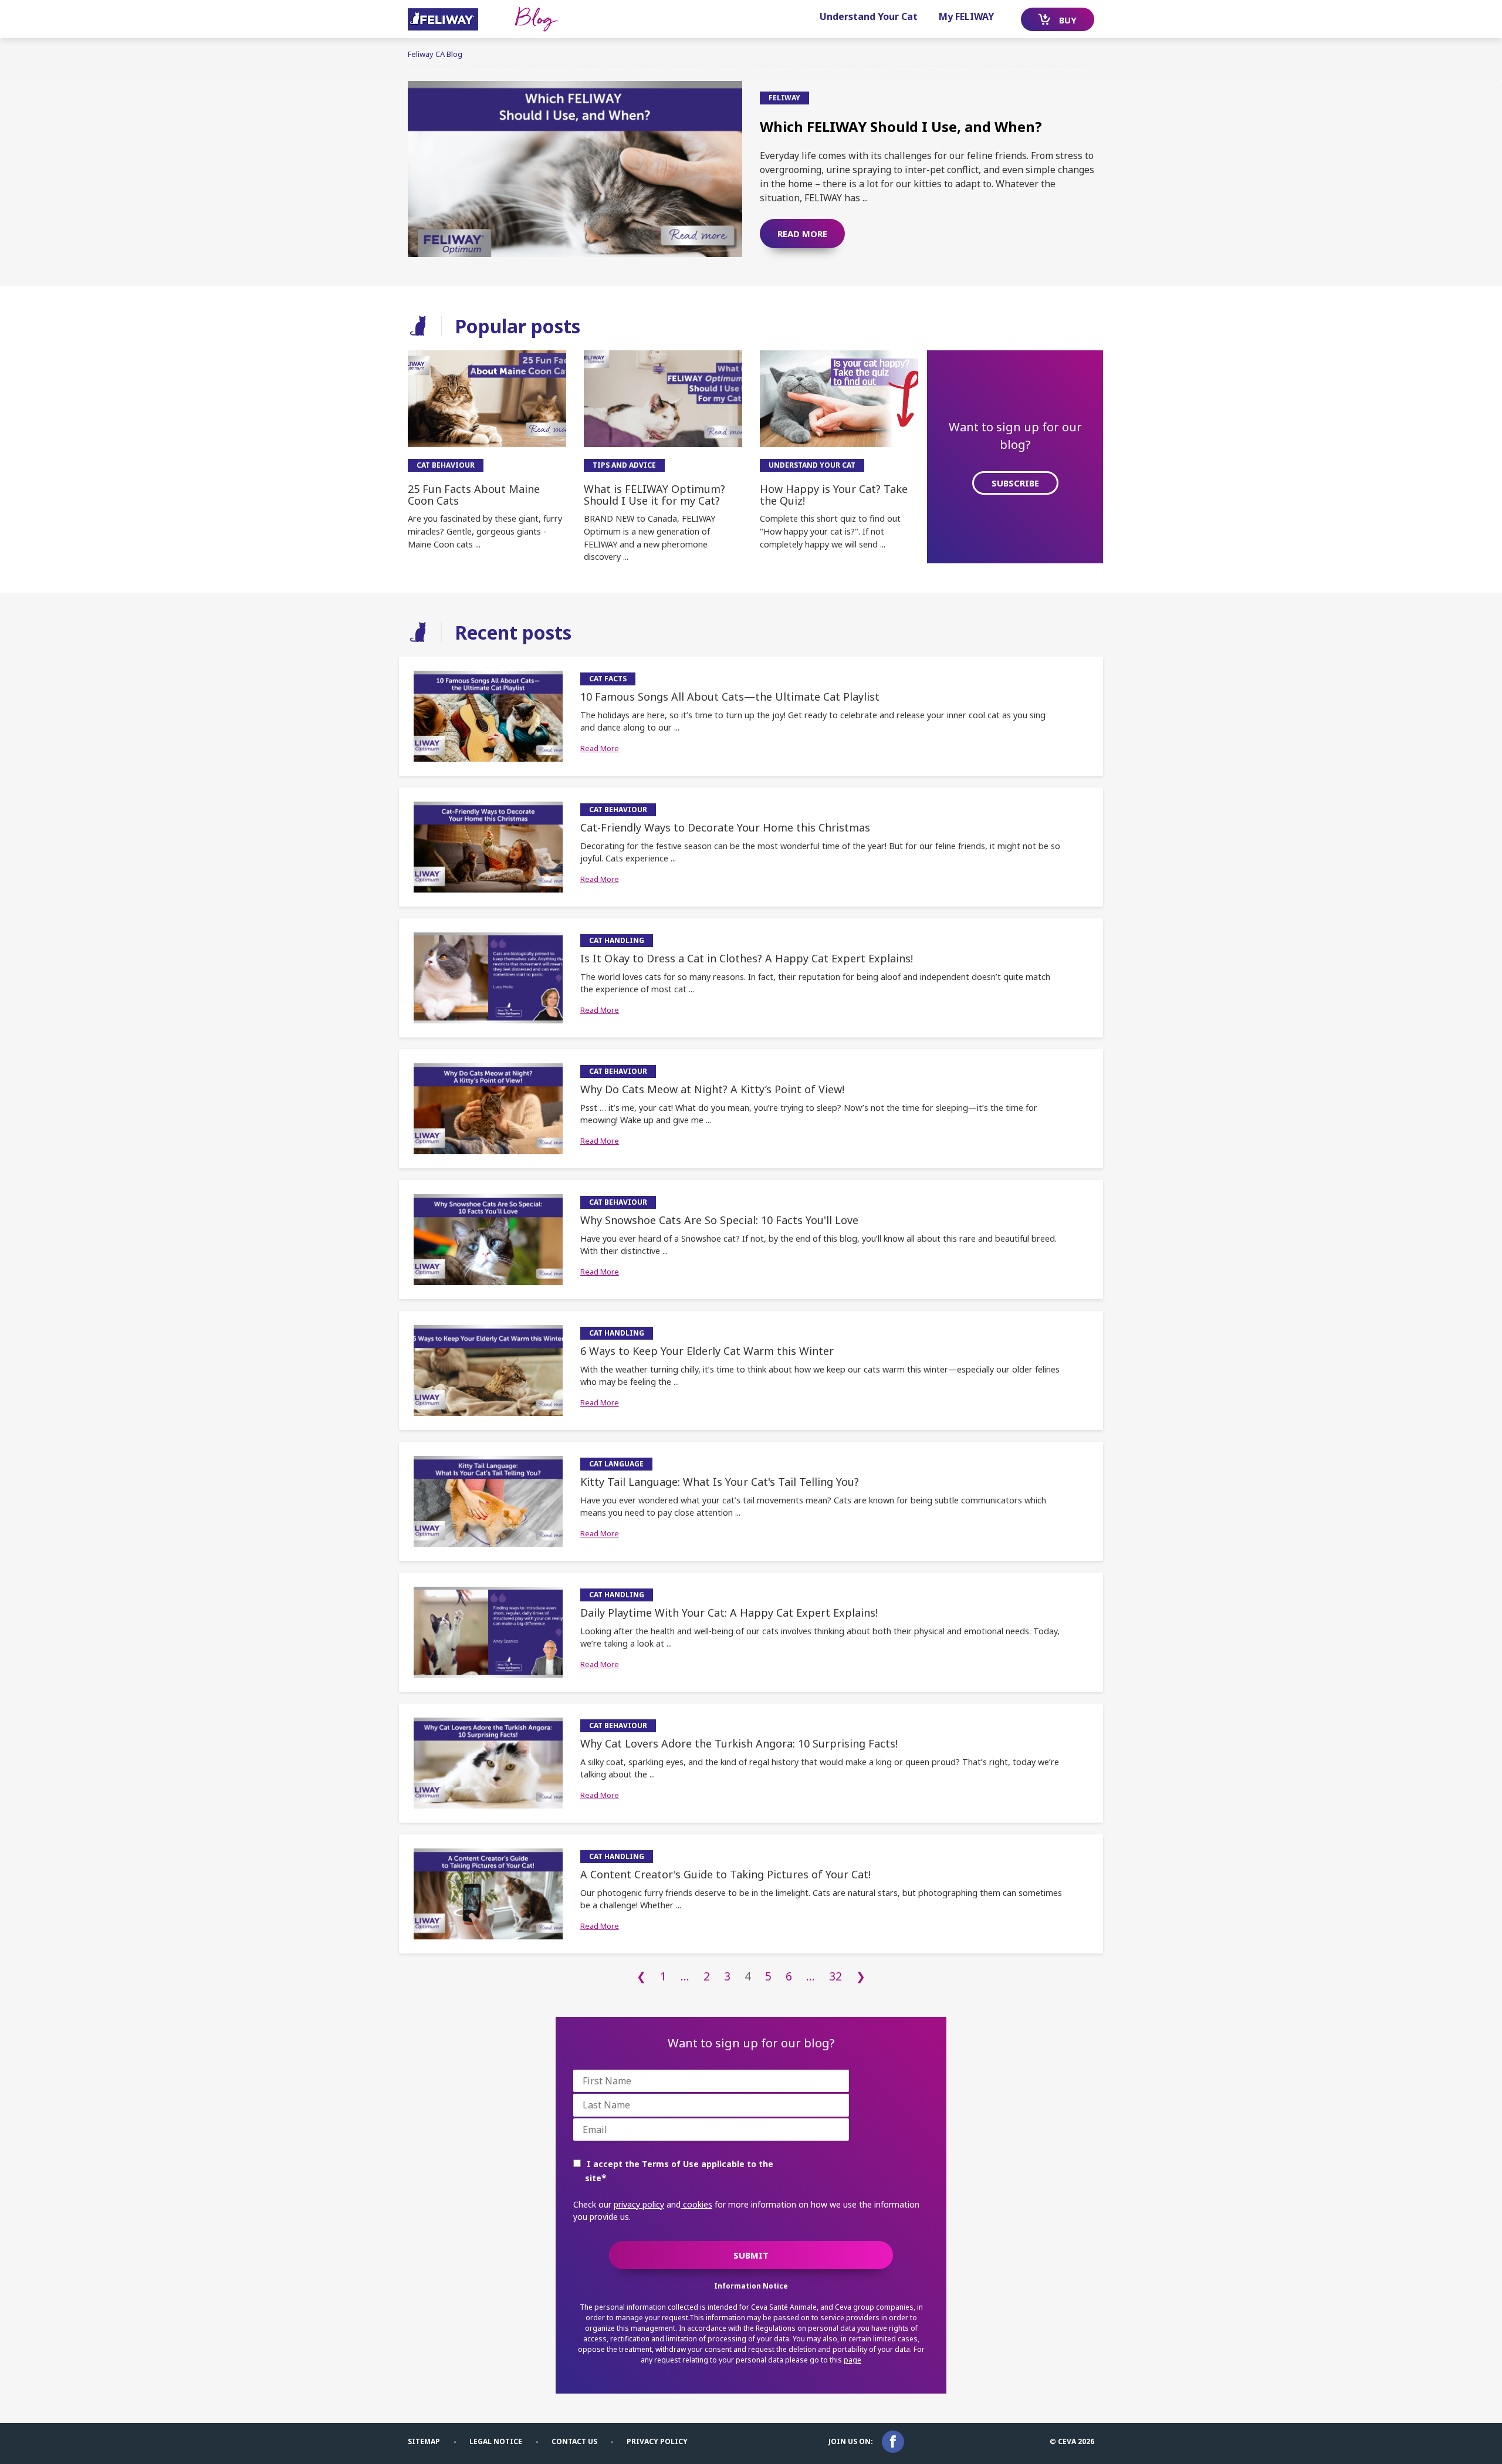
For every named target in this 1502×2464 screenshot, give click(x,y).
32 (835, 1976)
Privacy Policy (657, 2441)
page (853, 2360)
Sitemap (424, 2441)
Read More (600, 748)
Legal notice (496, 2441)
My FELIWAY (966, 16)
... (685, 1976)
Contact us (574, 2441)
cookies (696, 2204)
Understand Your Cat (869, 16)
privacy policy (639, 2204)
